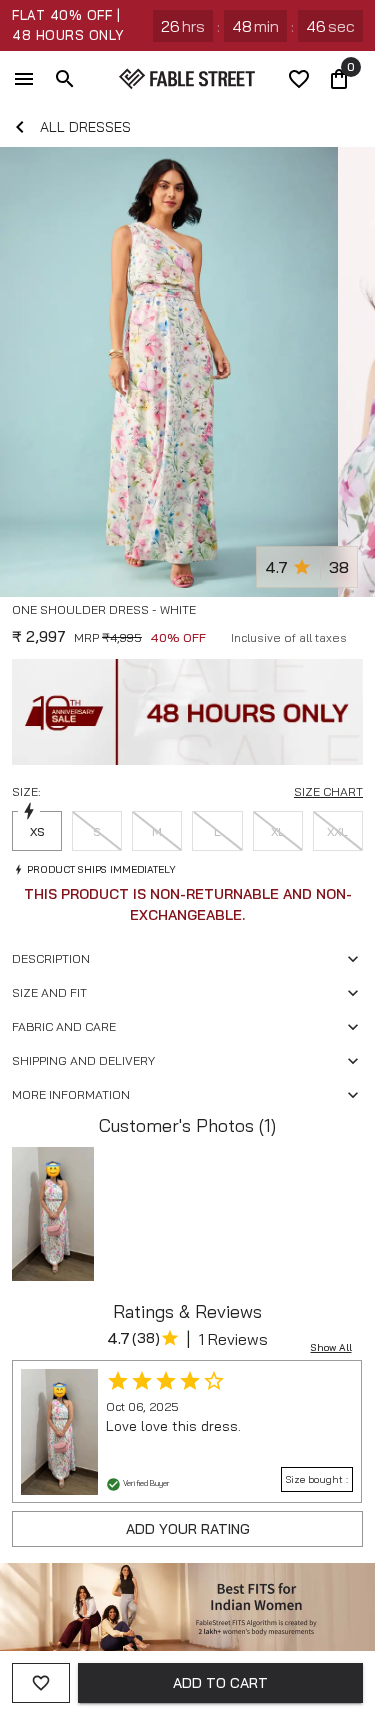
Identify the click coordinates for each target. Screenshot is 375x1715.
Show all (331, 1347)
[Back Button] (20, 127)
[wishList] (299, 79)
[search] (65, 79)
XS (37, 831)
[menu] (24, 79)
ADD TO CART (220, 1683)
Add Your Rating (188, 1529)
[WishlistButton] (355, 634)
